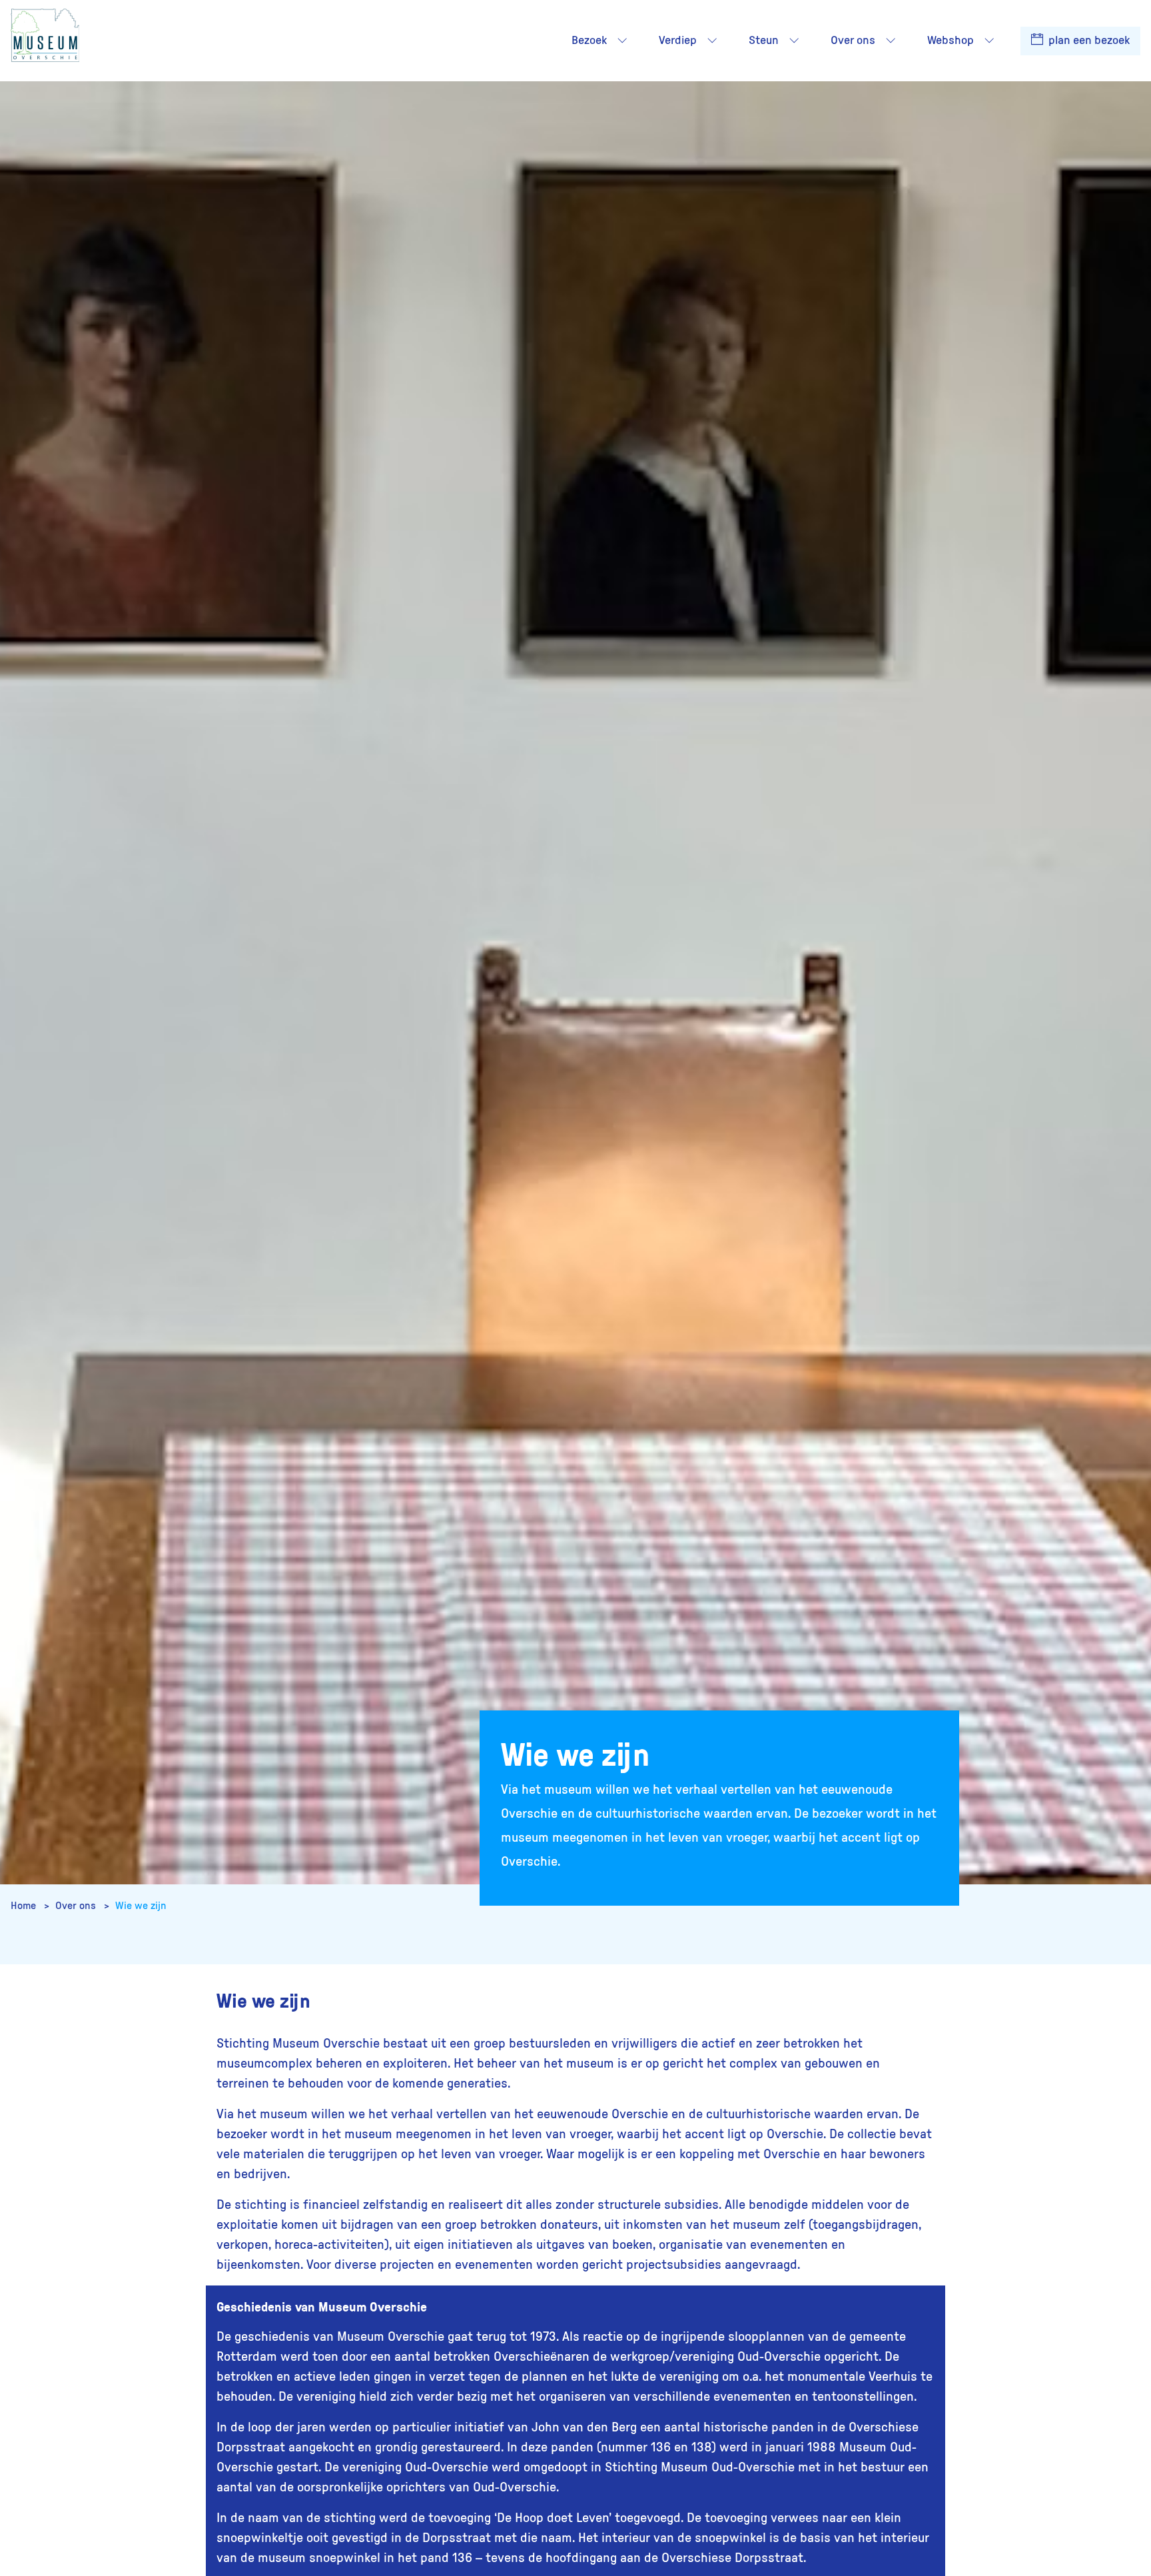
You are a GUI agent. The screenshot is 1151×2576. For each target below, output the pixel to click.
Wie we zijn (141, 1906)
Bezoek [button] (589, 41)
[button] (622, 41)
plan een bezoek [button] (1088, 41)
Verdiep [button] (678, 41)
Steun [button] (764, 41)
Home (25, 1906)
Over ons (77, 1906)
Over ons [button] (853, 41)
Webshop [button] (951, 41)
